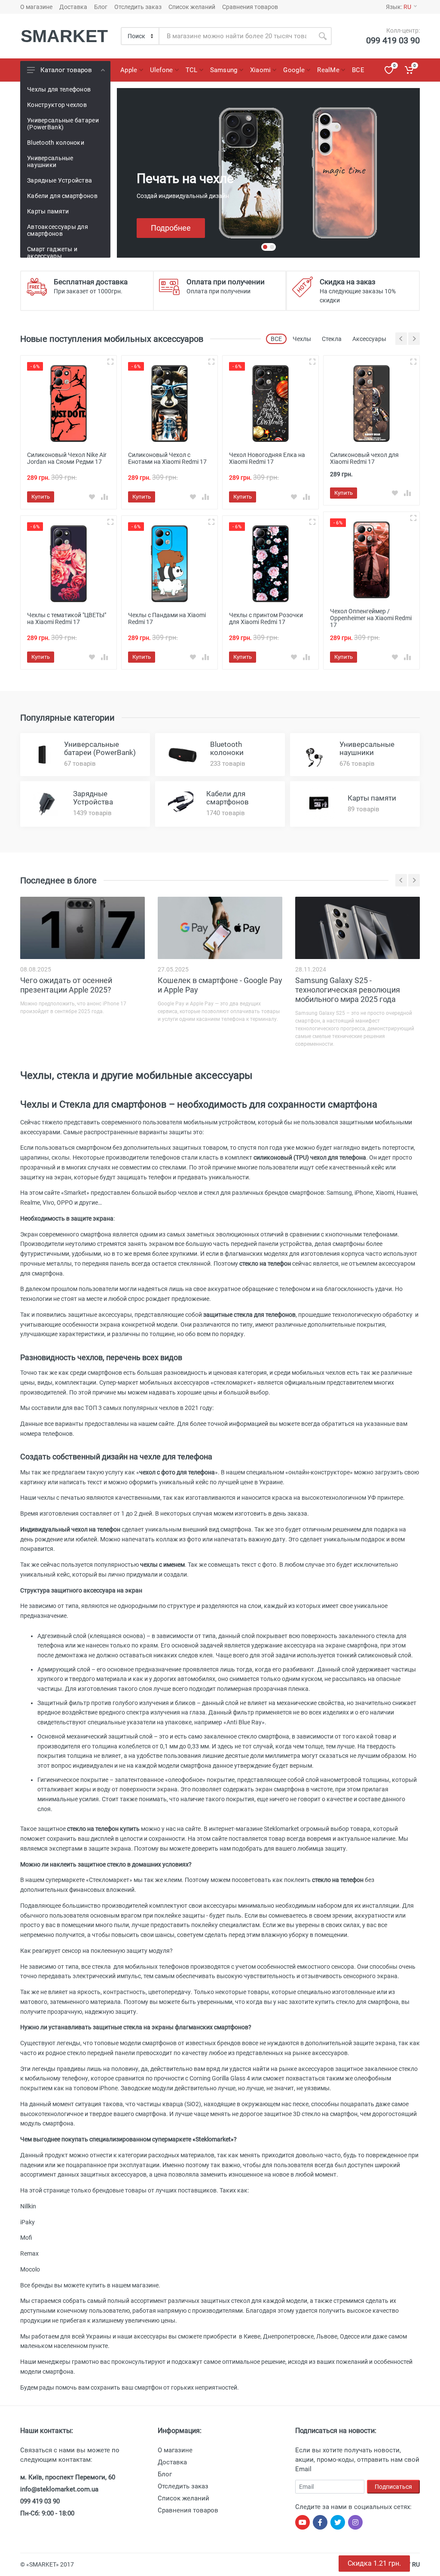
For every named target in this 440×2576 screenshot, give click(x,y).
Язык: (399, 7)
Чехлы (302, 339)
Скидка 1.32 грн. (374, 2563)
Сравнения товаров (250, 7)
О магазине (36, 7)
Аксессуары (369, 339)
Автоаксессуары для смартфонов (58, 230)
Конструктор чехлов (57, 105)
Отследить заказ (138, 7)
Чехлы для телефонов (59, 89)
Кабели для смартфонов (62, 196)
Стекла (332, 339)
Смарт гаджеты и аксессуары (52, 253)
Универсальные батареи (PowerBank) (63, 124)
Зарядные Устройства (60, 180)
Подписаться (393, 2487)
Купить (41, 497)
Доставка (73, 7)
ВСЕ (276, 339)
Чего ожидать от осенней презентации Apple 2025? (66, 985)
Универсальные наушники (50, 161)
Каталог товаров (66, 70)
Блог (101, 7)
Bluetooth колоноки (56, 143)
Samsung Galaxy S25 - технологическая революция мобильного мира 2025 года (348, 990)
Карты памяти (48, 211)
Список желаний (192, 7)
